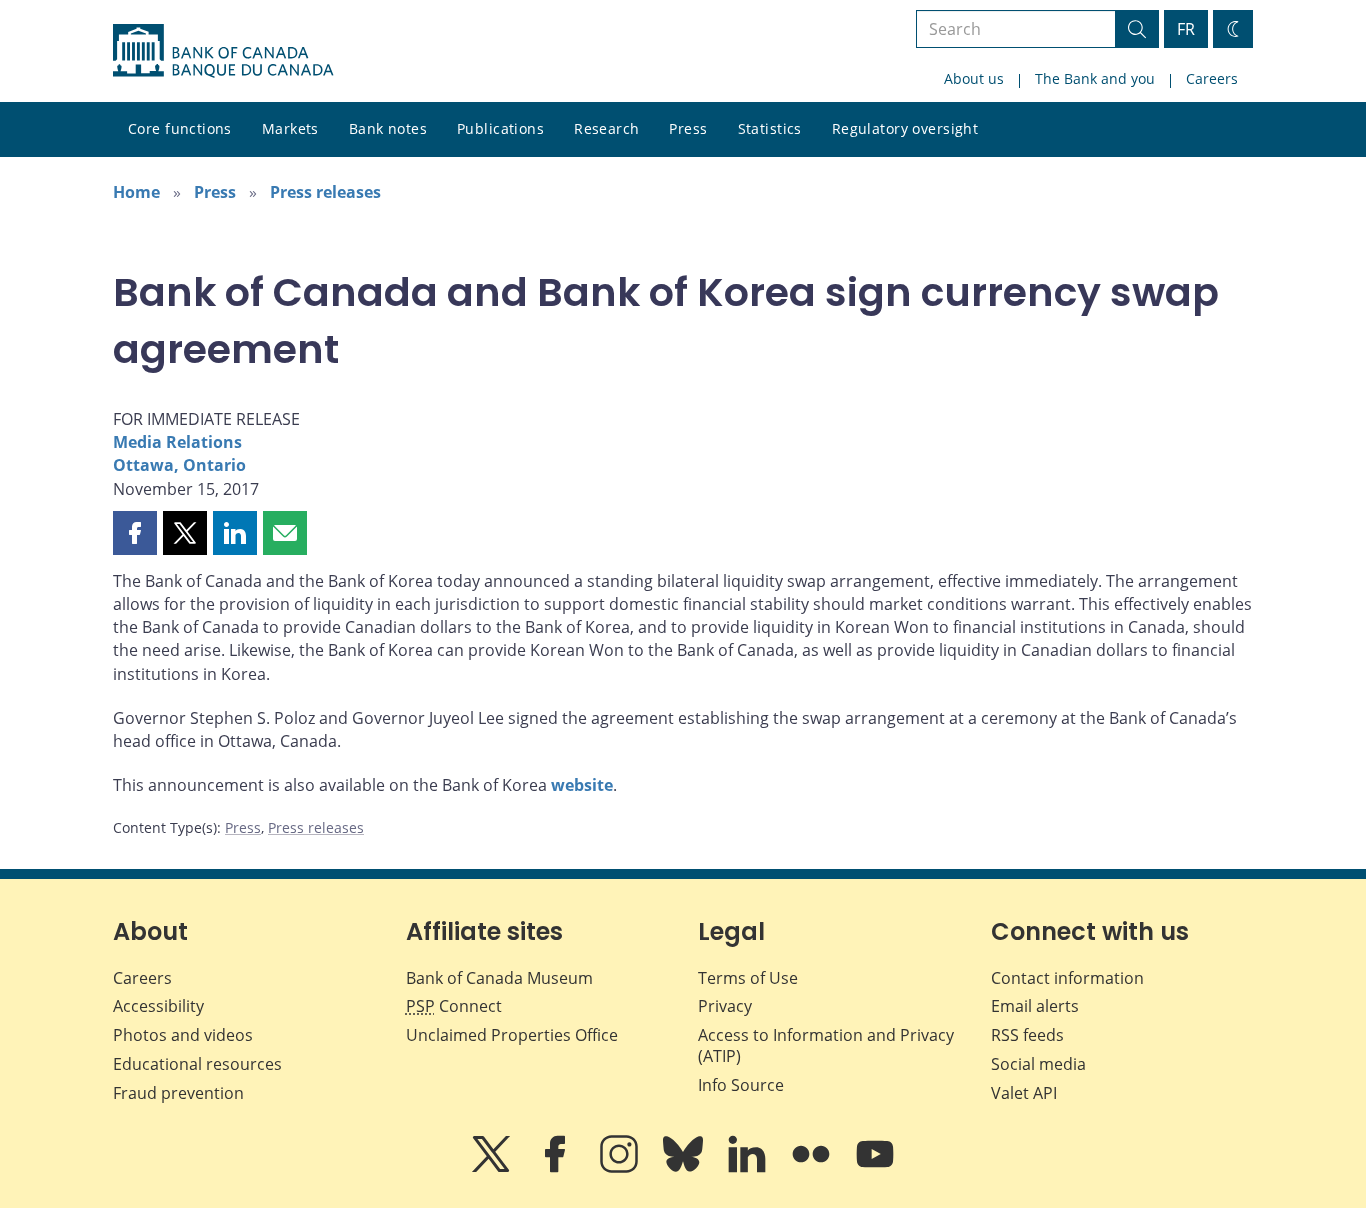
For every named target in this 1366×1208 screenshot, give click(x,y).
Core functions (180, 128)
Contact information (1067, 978)
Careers (1212, 78)
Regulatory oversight (905, 128)
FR (1186, 29)
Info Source (741, 1085)
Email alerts (1035, 1006)
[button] (135, 533)
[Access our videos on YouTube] (875, 1168)
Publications (500, 128)
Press (688, 128)
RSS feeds (1027, 1035)
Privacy (725, 1006)
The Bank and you (1095, 78)
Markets (290, 128)
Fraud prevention (178, 1093)
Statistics (770, 128)
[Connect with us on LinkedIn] (749, 1168)
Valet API (1024, 1093)
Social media (1038, 1064)
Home (136, 192)
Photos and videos (183, 1035)
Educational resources (197, 1064)
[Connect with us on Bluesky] (685, 1168)
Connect (454, 1006)
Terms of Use (748, 978)
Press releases (325, 192)
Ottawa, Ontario (179, 465)
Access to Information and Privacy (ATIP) (826, 1045)
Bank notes (388, 128)
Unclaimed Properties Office (512, 1035)
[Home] (223, 51)
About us (974, 78)
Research (606, 128)
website (582, 785)
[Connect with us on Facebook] (557, 1168)
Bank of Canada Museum (499, 978)
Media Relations (177, 442)
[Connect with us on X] (493, 1168)
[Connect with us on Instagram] (621, 1168)
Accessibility (158, 1006)
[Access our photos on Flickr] (813, 1168)
